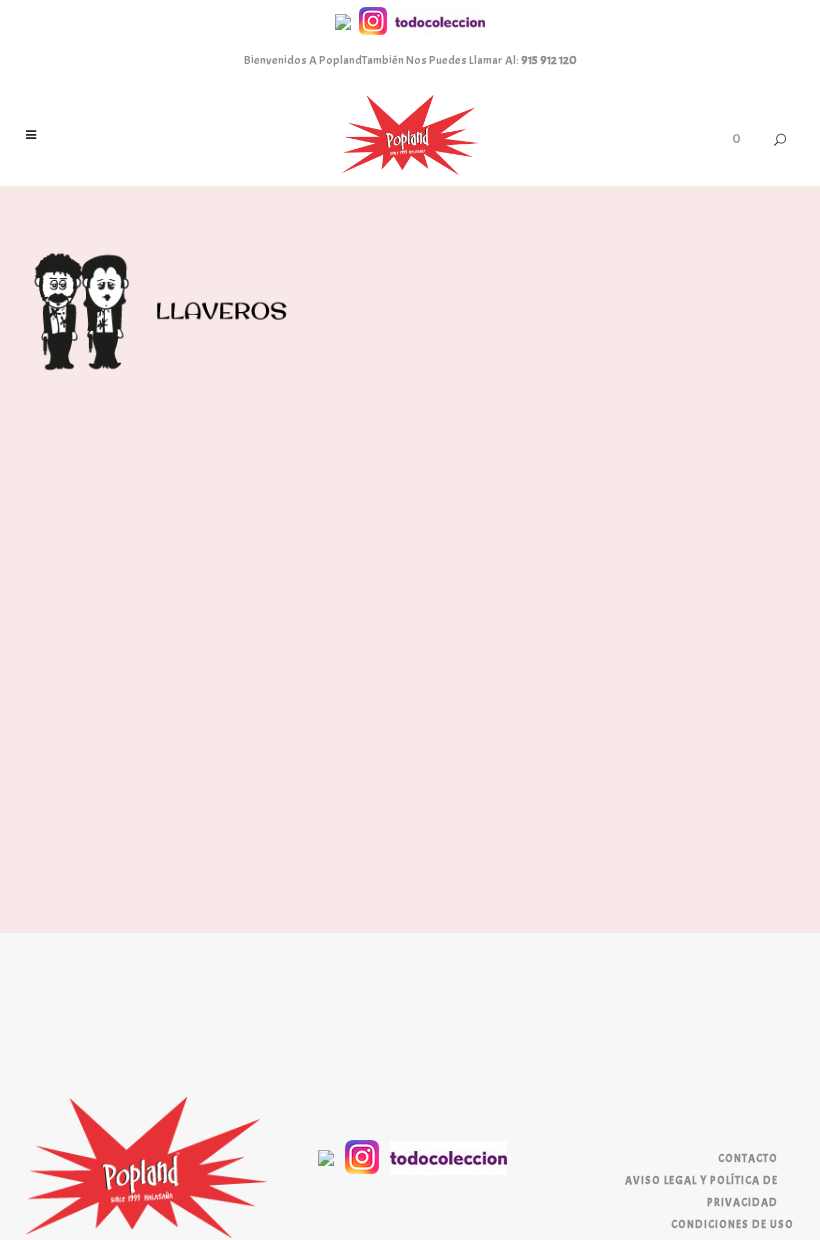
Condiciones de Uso (732, 1224)
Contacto (748, 1158)
